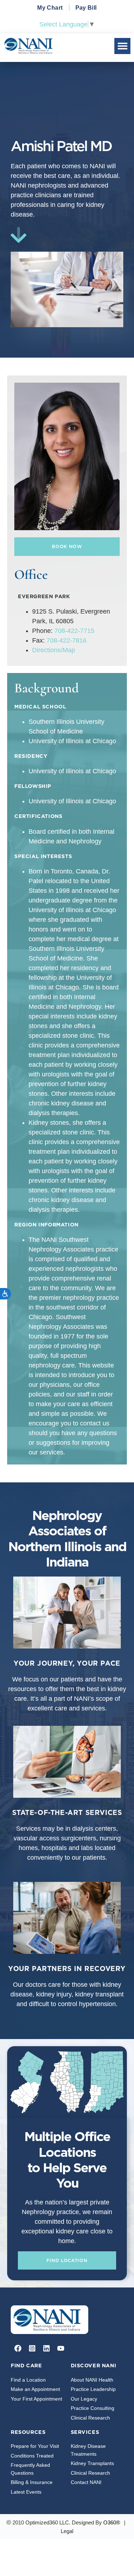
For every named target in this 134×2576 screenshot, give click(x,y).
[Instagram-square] (32, 2348)
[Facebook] (18, 2348)
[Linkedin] (46, 2348)
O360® (112, 2522)
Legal (67, 2531)
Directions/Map (54, 650)
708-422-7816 (66, 640)
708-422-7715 (74, 631)
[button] (122, 46)
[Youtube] (61, 2348)
